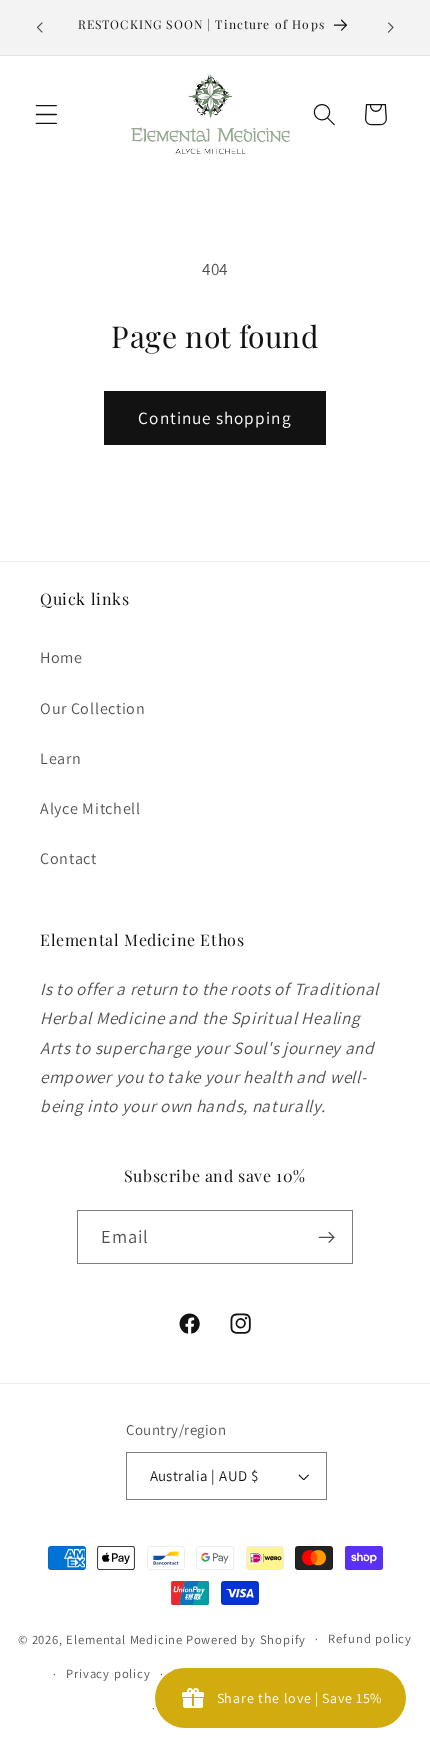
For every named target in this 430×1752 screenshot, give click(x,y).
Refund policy (369, 1638)
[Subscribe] (327, 1237)
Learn (60, 758)
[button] (46, 114)
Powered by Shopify (246, 1638)
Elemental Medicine (124, 1638)
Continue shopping (215, 417)
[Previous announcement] (39, 27)
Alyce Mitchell (90, 808)
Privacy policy (108, 1673)
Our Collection (93, 708)
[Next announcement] (391, 27)
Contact (68, 858)
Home (61, 657)
